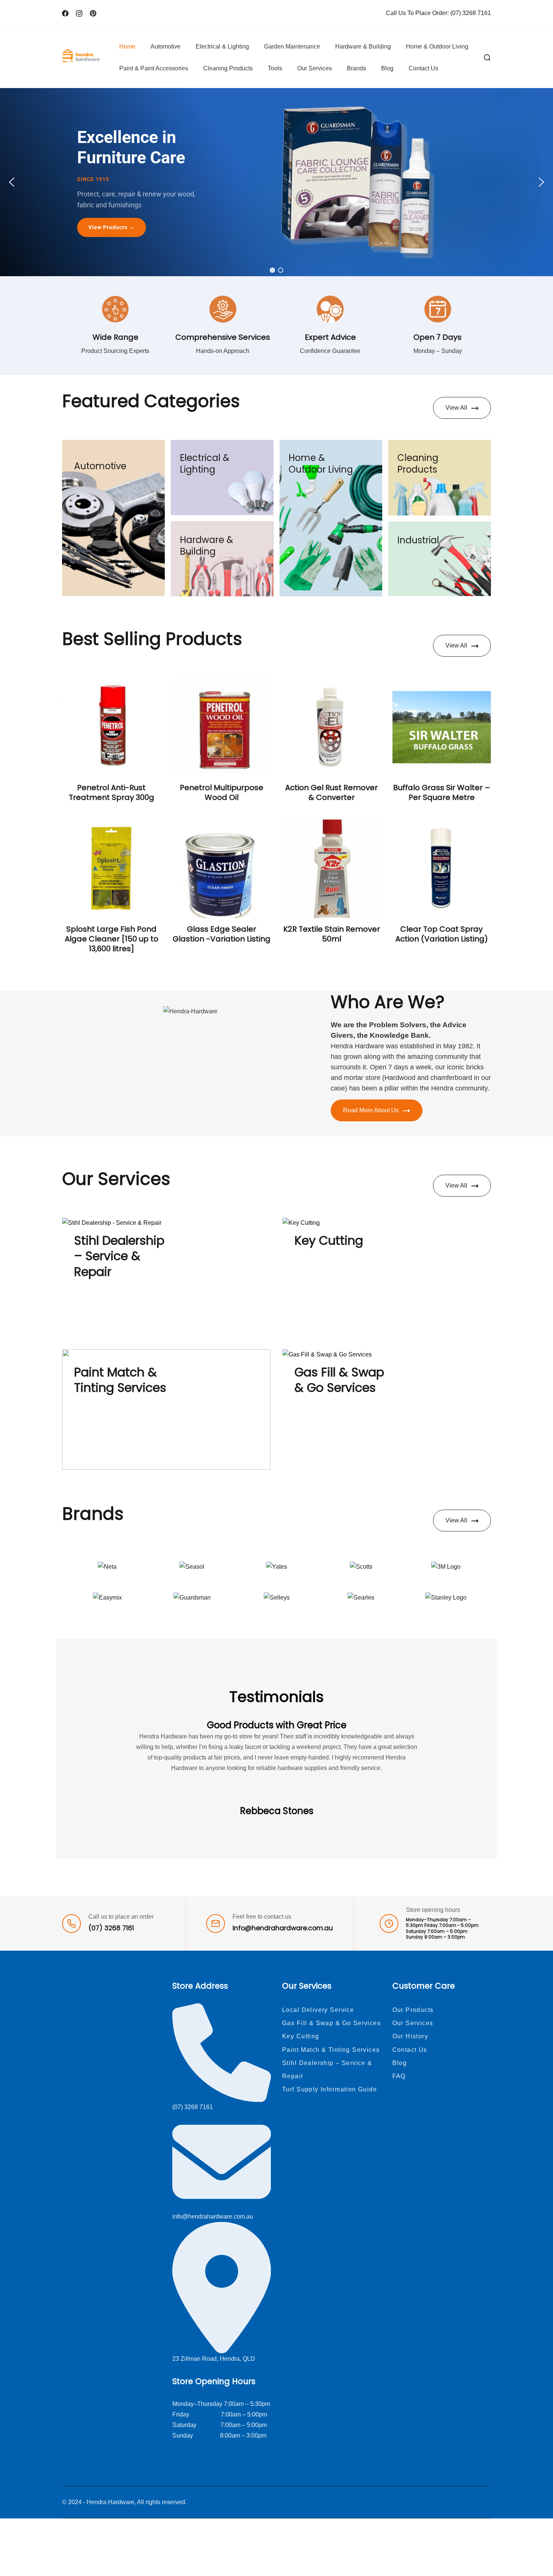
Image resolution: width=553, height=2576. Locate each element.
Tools (275, 68)
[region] (276, 182)
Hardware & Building (363, 46)
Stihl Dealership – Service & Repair (119, 1256)
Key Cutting (329, 1240)
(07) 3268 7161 (471, 13)
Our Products (413, 2010)
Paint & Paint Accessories (154, 68)
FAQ (399, 2076)
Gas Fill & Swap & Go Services (339, 1380)
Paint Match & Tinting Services (120, 1380)
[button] (12, 182)
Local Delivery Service (318, 2010)
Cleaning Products (228, 68)
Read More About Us (371, 1110)
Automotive (166, 46)
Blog (387, 68)
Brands (356, 68)
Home (127, 46)
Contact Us (423, 68)
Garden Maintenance (292, 46)
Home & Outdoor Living (437, 46)
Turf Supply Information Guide (330, 2089)
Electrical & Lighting (222, 46)
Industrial (418, 540)
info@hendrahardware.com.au (283, 1928)
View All (456, 408)
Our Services (314, 68)
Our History (410, 2036)
